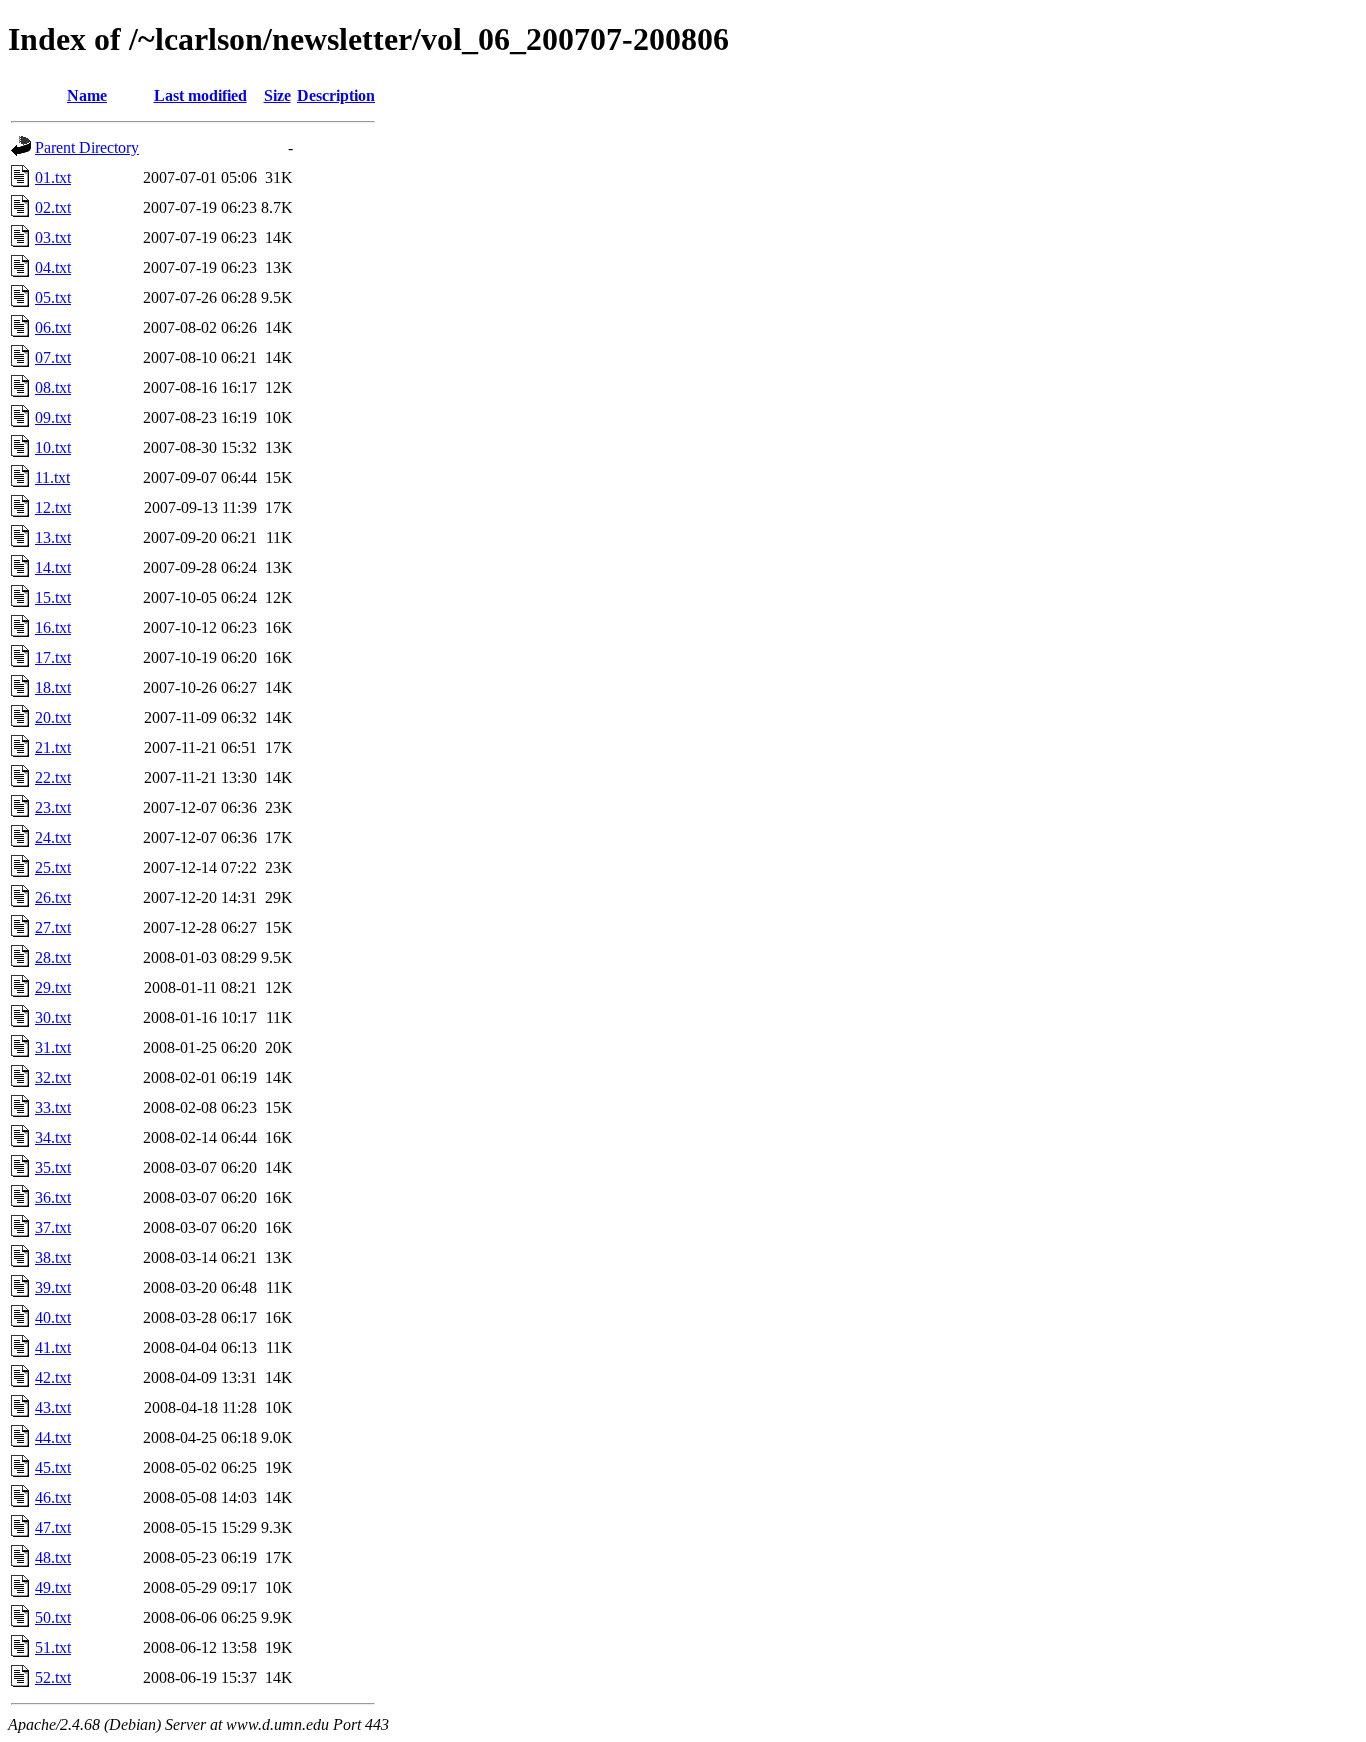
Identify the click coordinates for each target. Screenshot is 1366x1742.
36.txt (53, 1197)
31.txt (53, 1047)
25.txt (53, 867)
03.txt (53, 237)
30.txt (53, 1017)
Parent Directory (87, 147)
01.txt (53, 177)
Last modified (200, 95)
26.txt (53, 897)
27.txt (53, 927)
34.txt (53, 1137)
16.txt (53, 627)
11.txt (52, 477)
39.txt (53, 1287)
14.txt (53, 567)
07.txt (53, 357)
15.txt (53, 597)
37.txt (53, 1227)
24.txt (53, 837)
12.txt (53, 507)
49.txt (53, 1587)
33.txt (53, 1107)
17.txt (53, 657)
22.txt (53, 777)
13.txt (53, 537)
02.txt (53, 207)
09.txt (53, 417)
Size (277, 95)
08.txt (53, 387)
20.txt (53, 717)
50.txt (53, 1617)
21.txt (53, 747)
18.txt (53, 687)
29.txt (53, 987)
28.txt (53, 957)
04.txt (53, 267)
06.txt (53, 327)
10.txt (53, 447)
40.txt (53, 1317)
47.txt (53, 1527)
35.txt (53, 1167)
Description (336, 95)
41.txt (53, 1347)
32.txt (53, 1077)
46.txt (53, 1497)
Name (87, 95)
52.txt (53, 1677)
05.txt (53, 297)
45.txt (53, 1467)
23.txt (53, 807)
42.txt (53, 1377)
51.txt (53, 1647)
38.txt (53, 1257)
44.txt (53, 1437)
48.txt (53, 1557)
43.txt (53, 1407)
